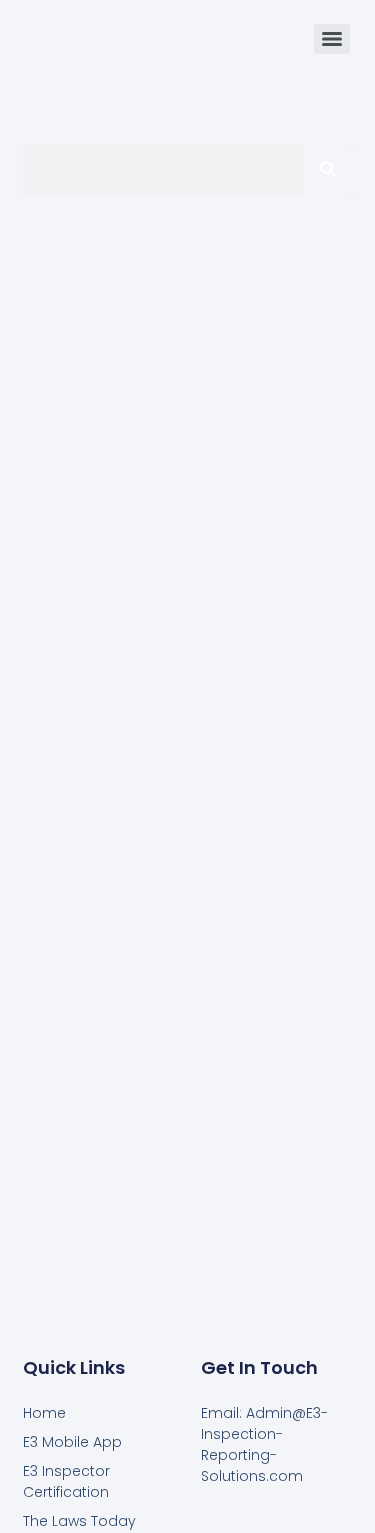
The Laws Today (79, 1521)
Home (44, 1413)
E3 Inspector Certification (66, 1481)
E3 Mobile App (72, 1442)
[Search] (328, 169)
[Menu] (332, 39)
